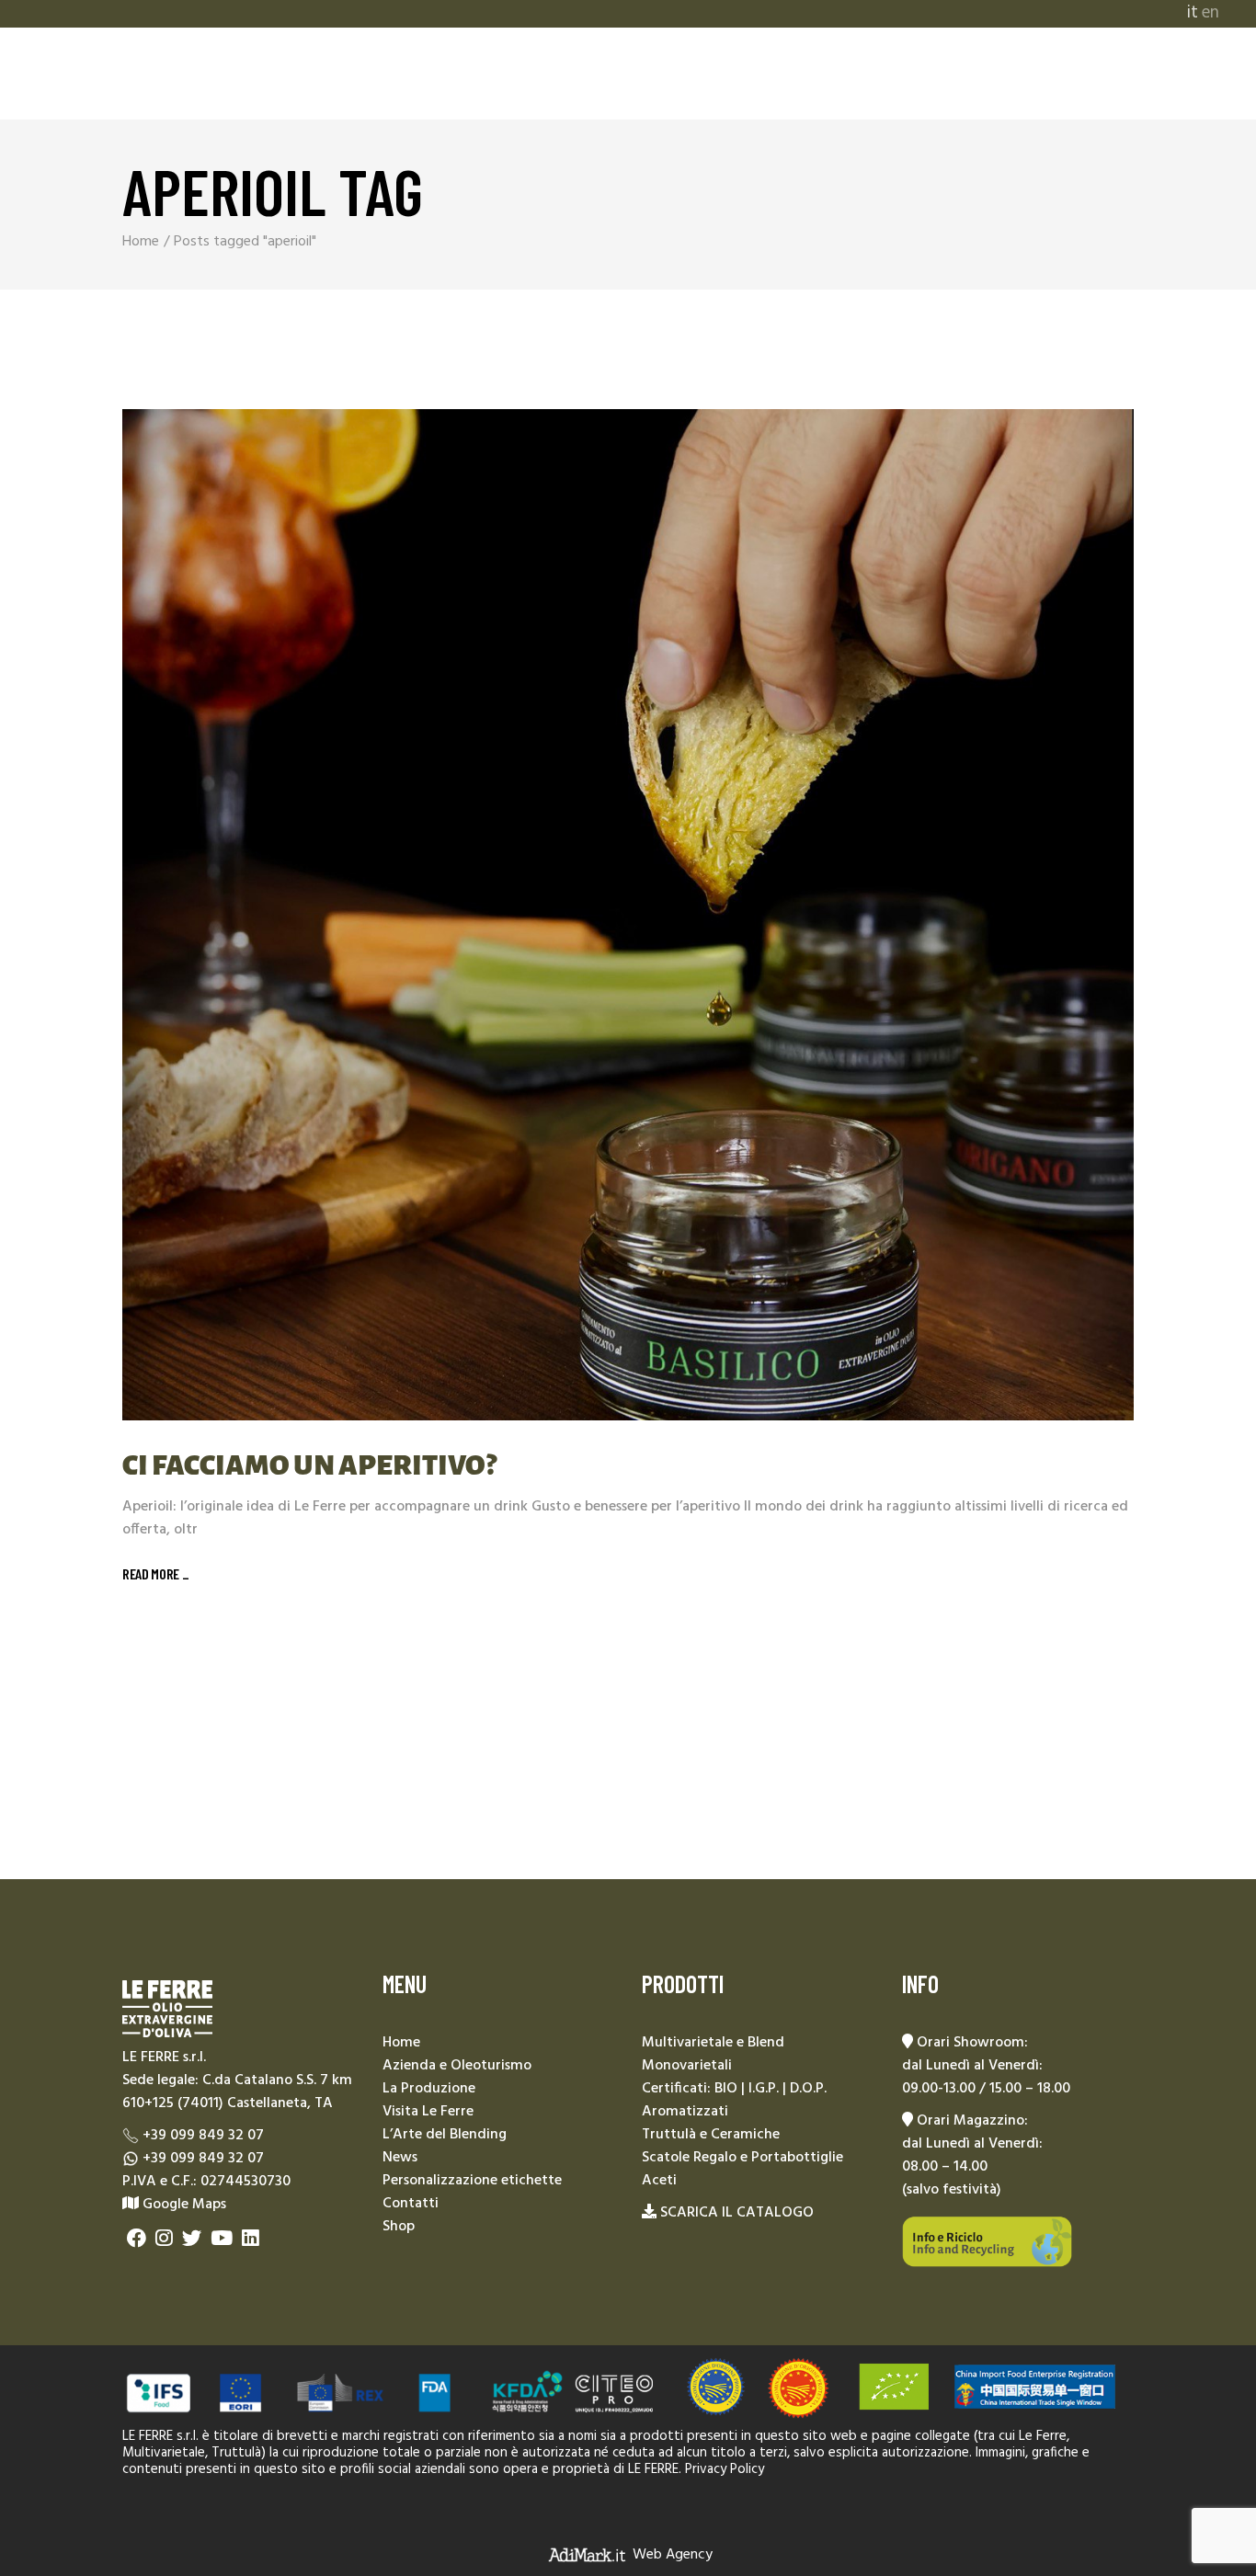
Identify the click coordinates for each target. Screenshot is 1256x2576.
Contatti (411, 2204)
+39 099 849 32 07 (203, 2136)
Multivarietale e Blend (713, 2043)
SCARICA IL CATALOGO (737, 2213)
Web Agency (673, 2555)
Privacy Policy (725, 2469)
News (400, 2158)
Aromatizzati (685, 2112)
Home (401, 2043)
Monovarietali (687, 2066)
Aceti (659, 2181)
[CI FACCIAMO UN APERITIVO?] (628, 915)
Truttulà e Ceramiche (711, 2135)
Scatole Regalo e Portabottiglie (742, 2158)
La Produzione (429, 2089)
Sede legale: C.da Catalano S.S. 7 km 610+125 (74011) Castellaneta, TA (237, 2092)
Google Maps (183, 2205)
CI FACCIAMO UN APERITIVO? (309, 1465)
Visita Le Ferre (428, 2112)
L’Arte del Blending (445, 2135)
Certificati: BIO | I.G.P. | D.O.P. (734, 2089)
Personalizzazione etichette (472, 2181)
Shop (399, 2227)
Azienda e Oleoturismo (457, 2066)
